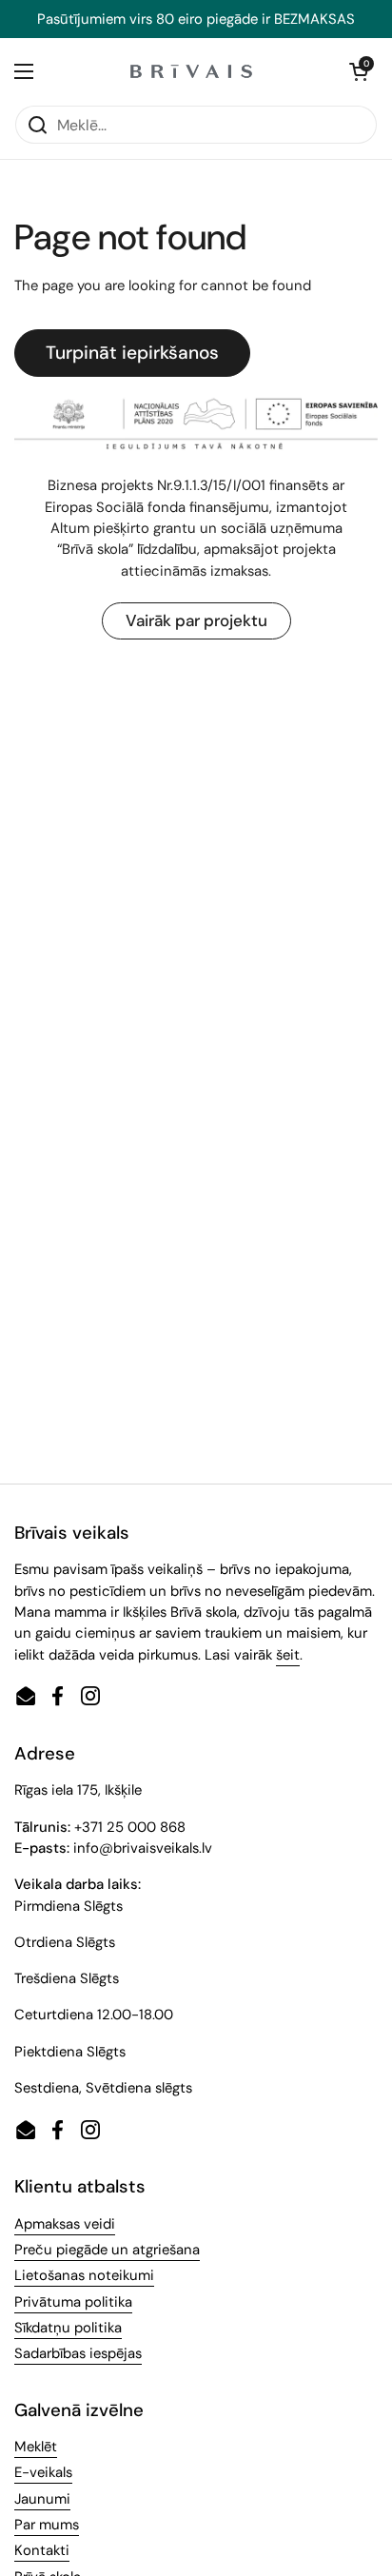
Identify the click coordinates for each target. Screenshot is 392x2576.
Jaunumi (42, 2499)
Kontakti (42, 2550)
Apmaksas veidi (65, 2224)
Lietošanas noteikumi (84, 2275)
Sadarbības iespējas (78, 2353)
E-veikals (43, 2472)
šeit (288, 1655)
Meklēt (36, 2447)
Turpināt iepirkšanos (132, 353)
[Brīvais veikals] (191, 71)
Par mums (47, 2525)
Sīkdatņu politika (68, 2328)
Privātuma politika (73, 2302)
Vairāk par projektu (196, 620)
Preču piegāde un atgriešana (107, 2250)
